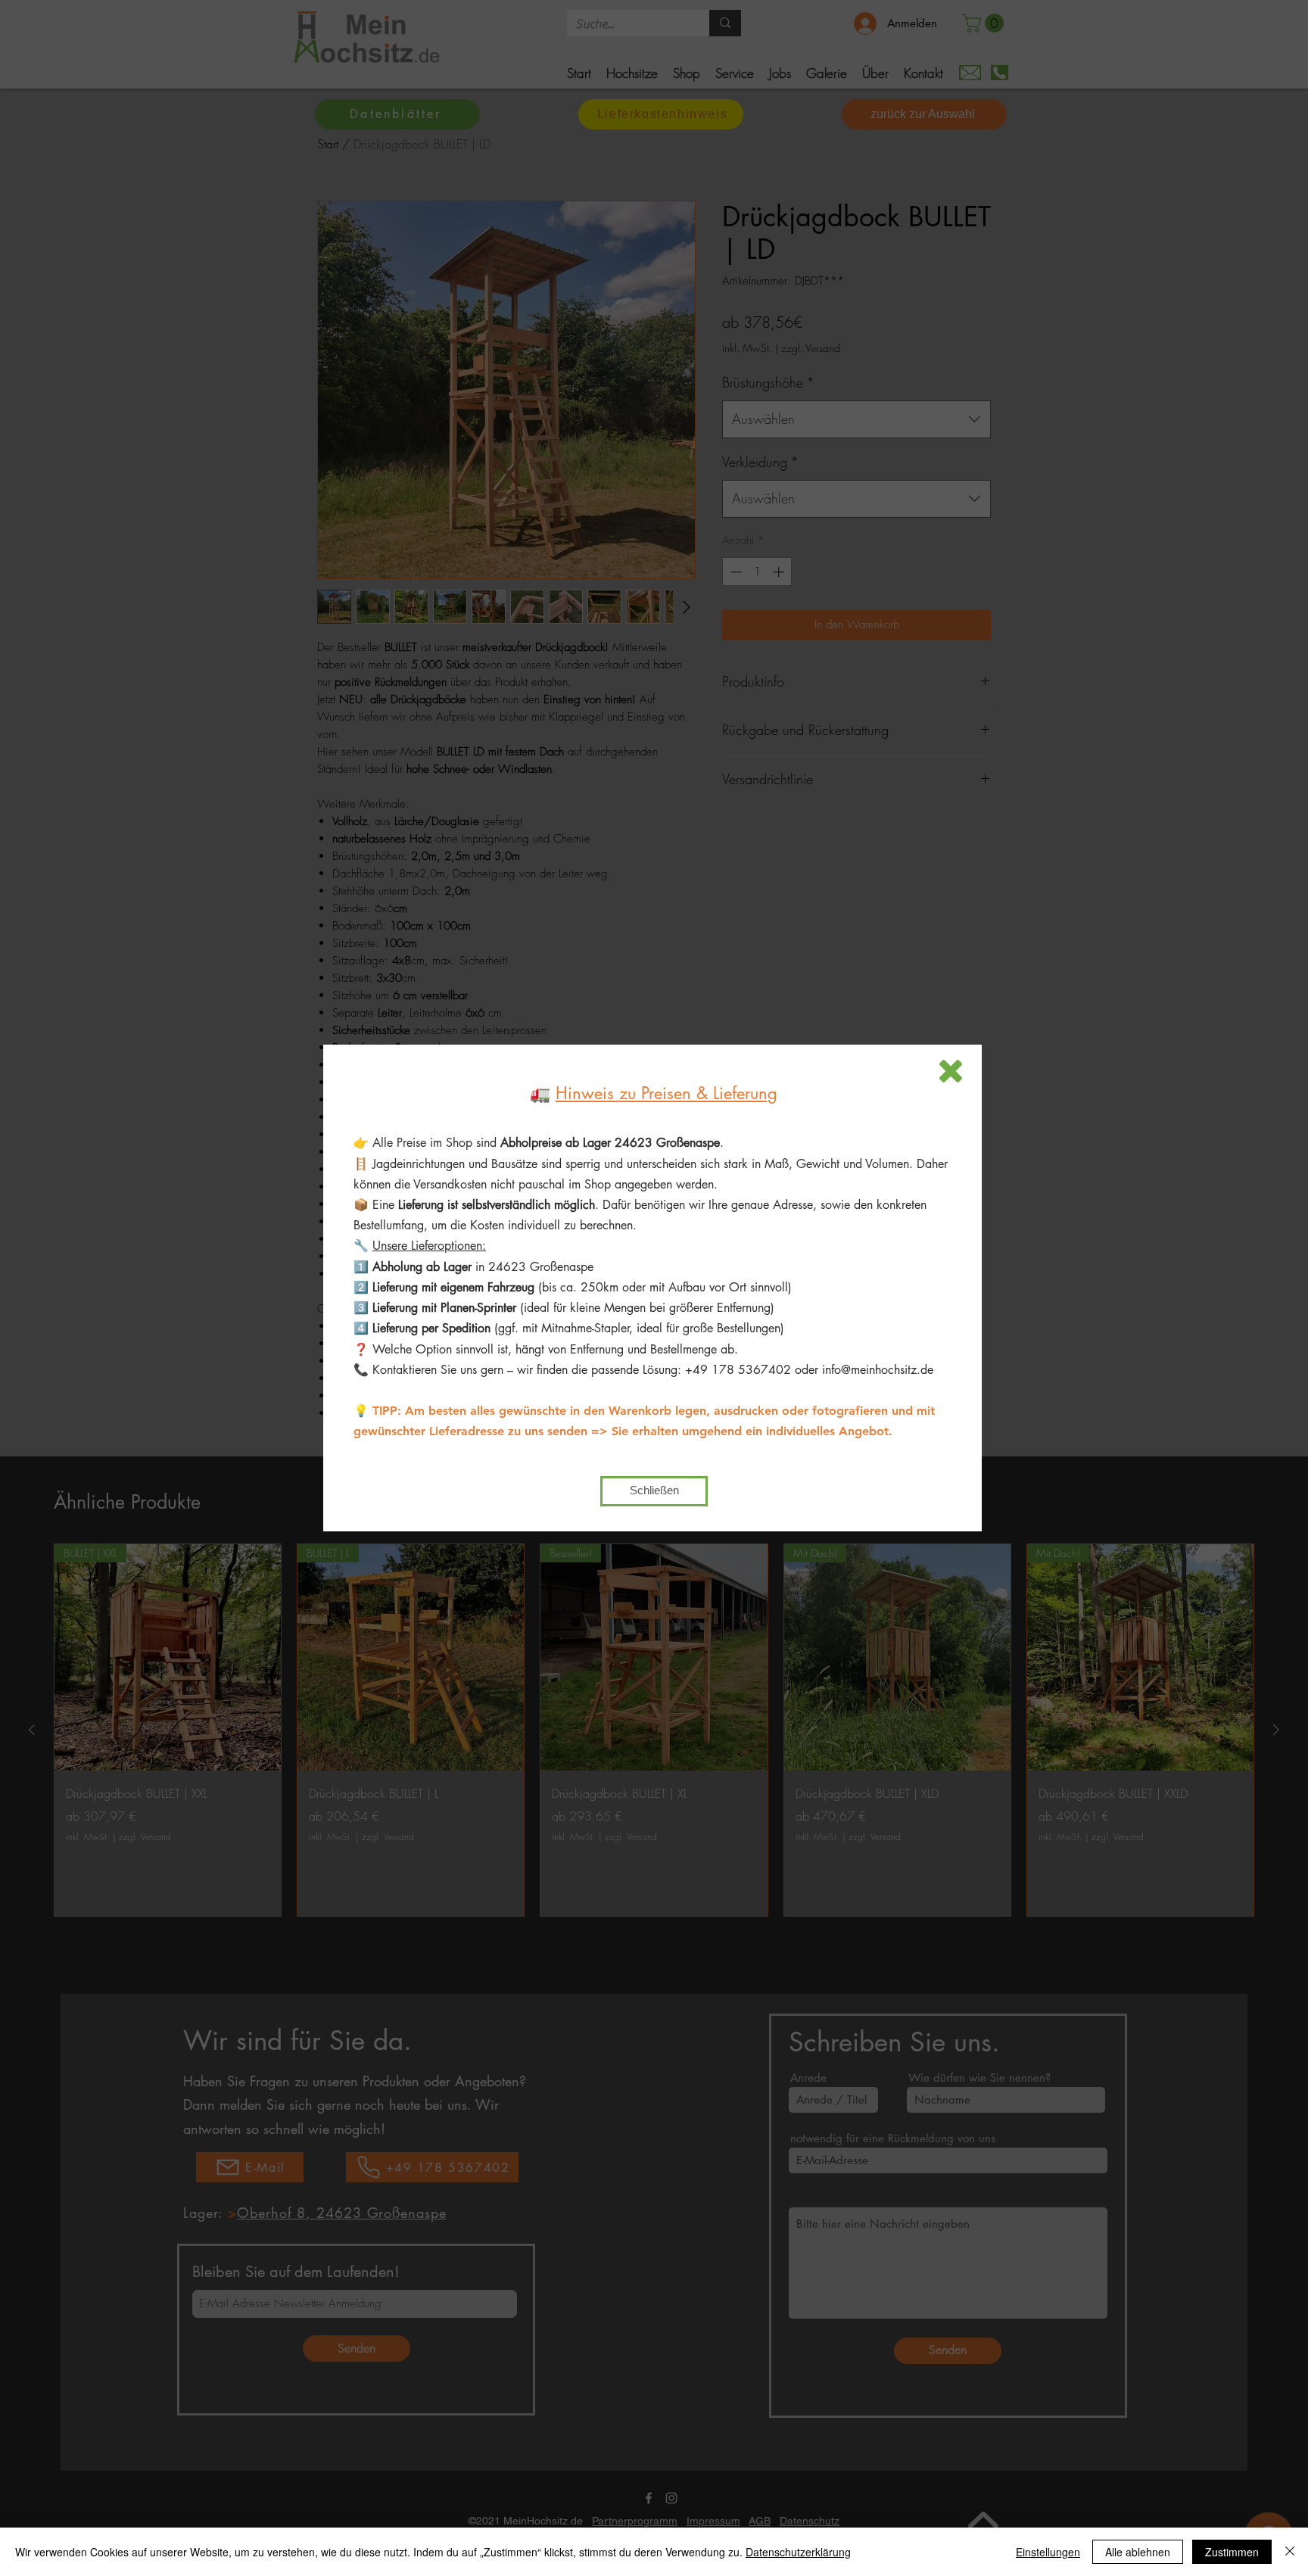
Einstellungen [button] (1048, 2552)
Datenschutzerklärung (798, 2552)
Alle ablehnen (1138, 2552)
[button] (951, 1071)
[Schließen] (1290, 2552)
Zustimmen (1232, 2552)
